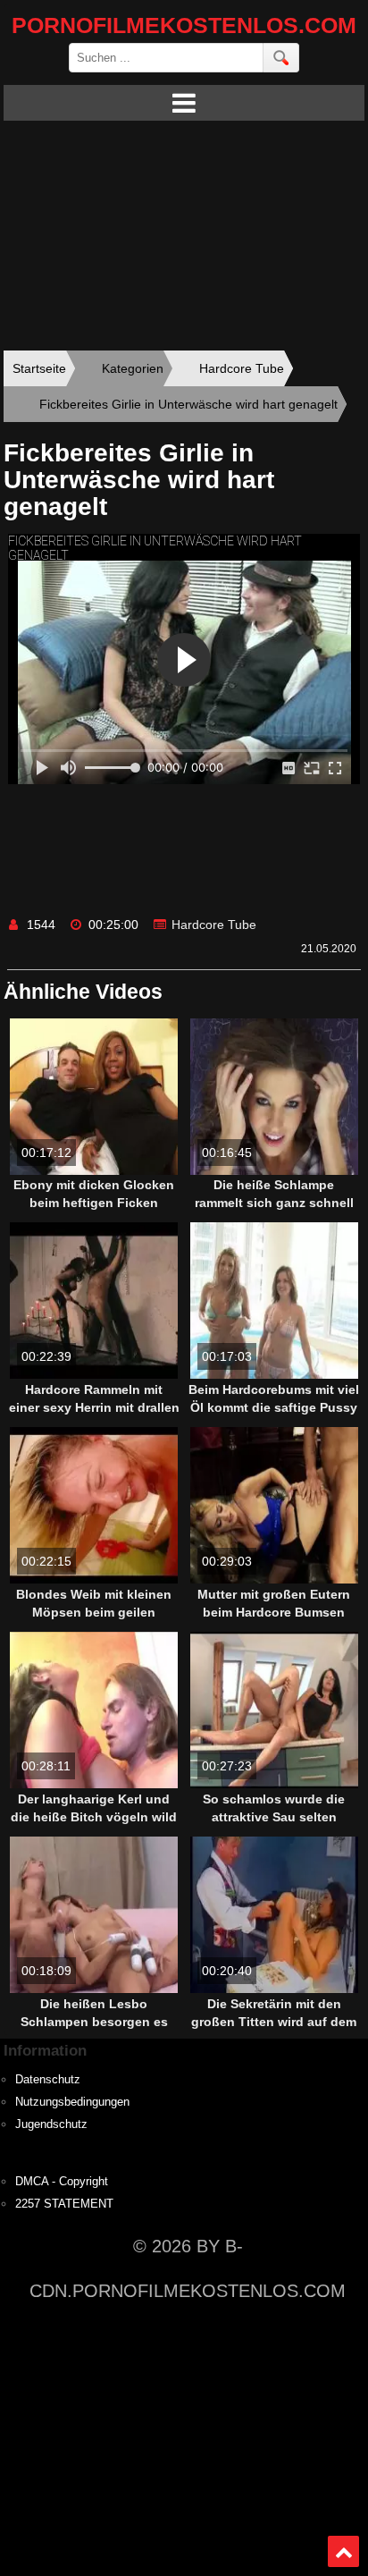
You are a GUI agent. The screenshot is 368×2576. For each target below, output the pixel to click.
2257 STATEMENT (64, 2204)
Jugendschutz (51, 2124)
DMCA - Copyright (62, 2182)
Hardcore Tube (214, 925)
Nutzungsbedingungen (72, 2102)
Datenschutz (48, 2080)
